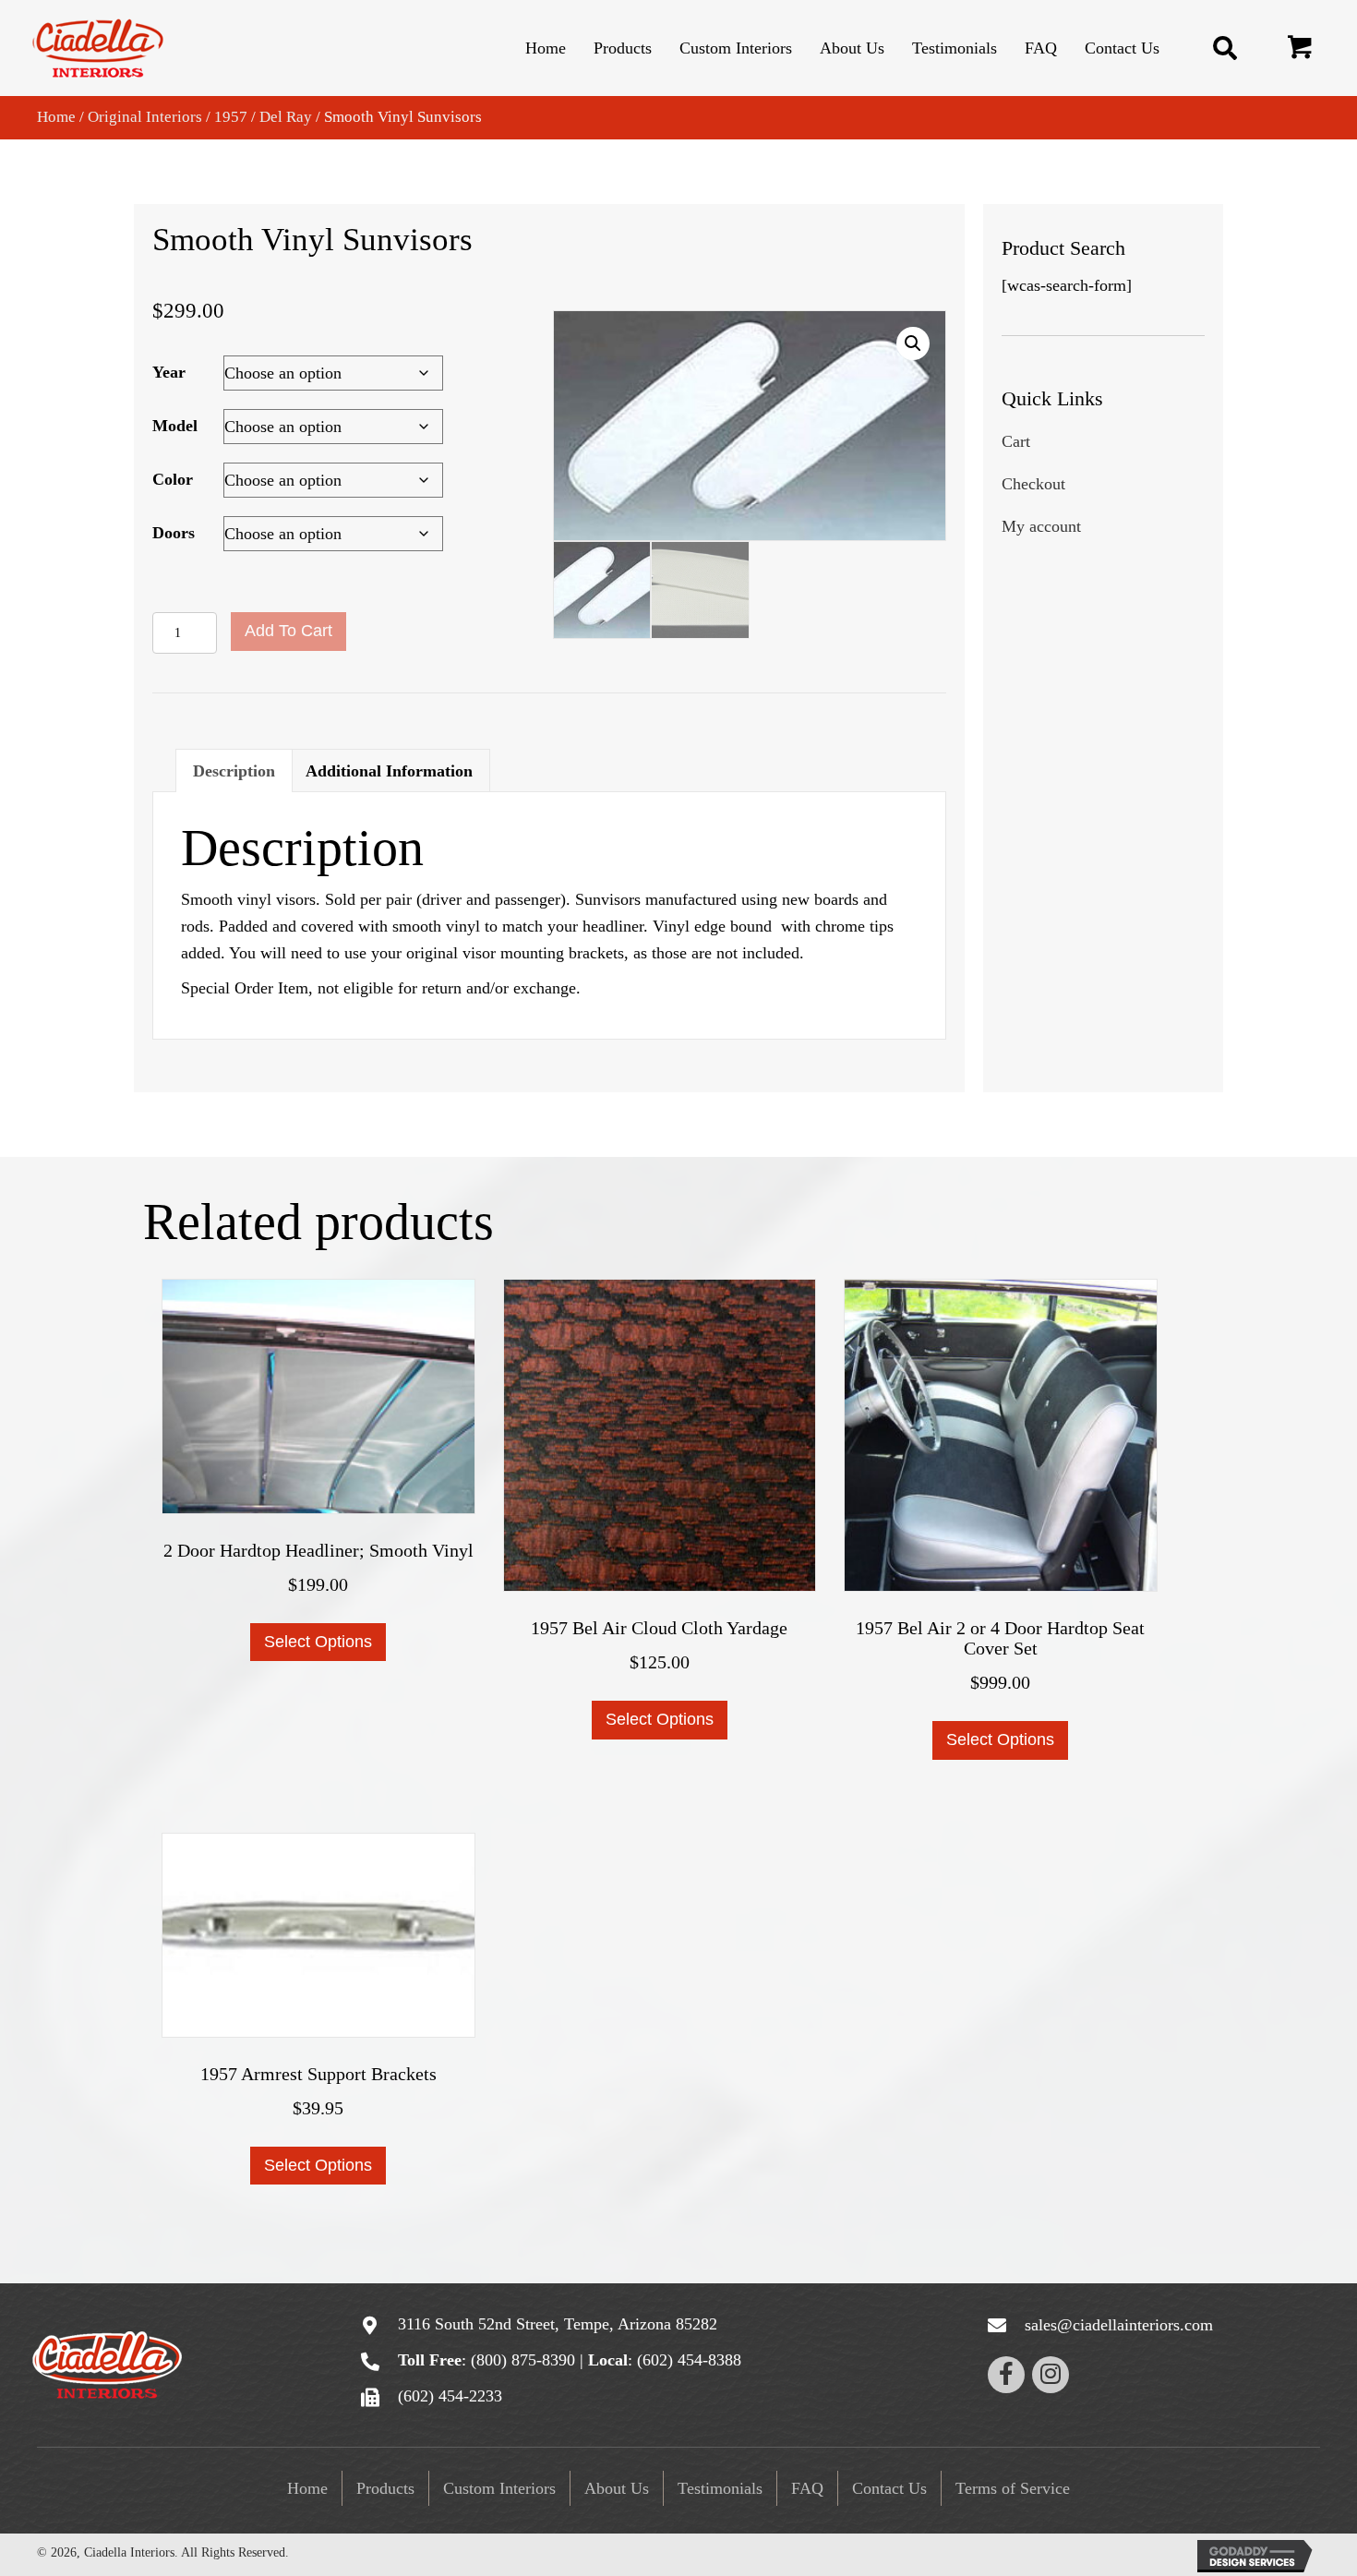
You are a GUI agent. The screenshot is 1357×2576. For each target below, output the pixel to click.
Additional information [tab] (389, 771)
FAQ (807, 2488)
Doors (174, 533)
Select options (318, 1642)
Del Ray (286, 117)
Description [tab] (234, 771)
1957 (231, 117)
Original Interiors (145, 117)
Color (173, 479)
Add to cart (288, 631)
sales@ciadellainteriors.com (1119, 2325)
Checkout (1033, 484)
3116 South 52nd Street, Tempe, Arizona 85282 (558, 2324)
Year (169, 372)
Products (385, 2488)
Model (175, 426)
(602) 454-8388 (689, 2360)
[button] (1301, 50)
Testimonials (720, 2488)
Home (56, 117)
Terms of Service (1013, 2488)
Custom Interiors (499, 2488)
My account (1041, 526)
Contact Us (889, 2488)
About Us (617, 2488)
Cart (1016, 441)
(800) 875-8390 (523, 2360)
